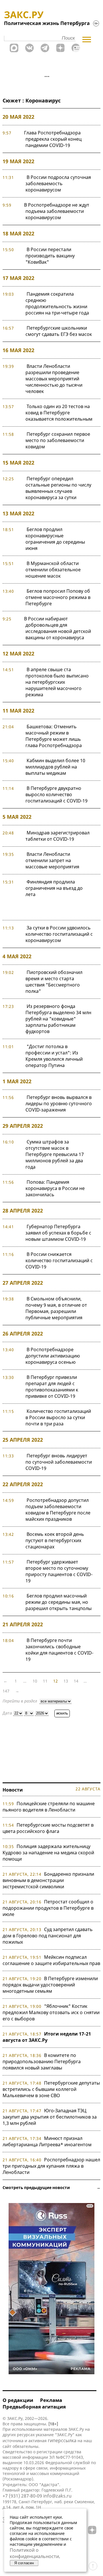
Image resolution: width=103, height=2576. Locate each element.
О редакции (18, 2400)
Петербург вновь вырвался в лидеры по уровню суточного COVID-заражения (59, 1104)
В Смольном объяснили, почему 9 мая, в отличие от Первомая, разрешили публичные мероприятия (56, 1308)
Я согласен (24, 2563)
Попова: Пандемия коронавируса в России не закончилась (55, 1188)
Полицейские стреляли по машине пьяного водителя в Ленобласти (49, 1807)
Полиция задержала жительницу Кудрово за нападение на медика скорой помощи (48, 1853)
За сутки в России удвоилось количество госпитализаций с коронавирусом (59, 934)
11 (45, 1681)
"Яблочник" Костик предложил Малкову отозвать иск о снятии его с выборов (51, 2012)
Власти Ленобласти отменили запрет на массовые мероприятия (52, 860)
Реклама (51, 2400)
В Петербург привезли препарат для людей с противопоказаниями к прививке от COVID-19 (52, 1387)
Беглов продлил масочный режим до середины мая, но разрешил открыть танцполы (59, 1602)
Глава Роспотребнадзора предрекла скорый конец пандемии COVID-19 (53, 139)
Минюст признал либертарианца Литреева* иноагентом (47, 2141)
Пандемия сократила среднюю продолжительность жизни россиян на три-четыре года (57, 303)
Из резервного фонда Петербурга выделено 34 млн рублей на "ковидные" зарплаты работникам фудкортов (58, 1019)
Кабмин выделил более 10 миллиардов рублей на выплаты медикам (55, 767)
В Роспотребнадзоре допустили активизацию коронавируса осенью (53, 1356)
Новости (13, 1790)
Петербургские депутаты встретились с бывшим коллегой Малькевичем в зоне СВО (51, 2089)
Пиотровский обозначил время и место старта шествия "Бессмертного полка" (54, 982)
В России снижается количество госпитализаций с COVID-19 (59, 1260)
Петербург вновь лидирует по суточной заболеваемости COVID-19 (59, 1462)
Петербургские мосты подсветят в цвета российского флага (48, 1828)
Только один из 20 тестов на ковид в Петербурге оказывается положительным (59, 413)
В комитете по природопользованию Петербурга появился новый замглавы (42, 2061)
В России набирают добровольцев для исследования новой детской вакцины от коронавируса (58, 628)
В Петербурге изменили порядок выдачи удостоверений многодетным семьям (50, 1985)
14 (76, 1681)
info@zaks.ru (57, 2496)
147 (6, 1691)
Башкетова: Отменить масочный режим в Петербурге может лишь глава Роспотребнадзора (54, 736)
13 (66, 1681)
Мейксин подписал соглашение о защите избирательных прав (51, 1960)
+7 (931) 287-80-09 (22, 2496)
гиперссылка (62, 2440)
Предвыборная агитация (34, 2407)
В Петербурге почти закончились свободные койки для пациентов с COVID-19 (59, 1650)
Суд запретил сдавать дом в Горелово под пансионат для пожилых (48, 1936)
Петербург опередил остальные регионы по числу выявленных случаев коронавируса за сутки (58, 488)
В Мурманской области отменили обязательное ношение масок (53, 570)
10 (35, 1681)
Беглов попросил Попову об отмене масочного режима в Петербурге (58, 597)
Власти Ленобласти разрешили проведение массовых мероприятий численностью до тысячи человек (54, 379)
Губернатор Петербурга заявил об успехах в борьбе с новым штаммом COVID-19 (58, 1233)
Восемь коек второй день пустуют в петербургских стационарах (55, 1540)
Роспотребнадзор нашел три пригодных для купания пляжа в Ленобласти (51, 2166)
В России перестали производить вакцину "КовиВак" (50, 256)
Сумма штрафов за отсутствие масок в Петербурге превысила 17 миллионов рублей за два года (55, 1154)
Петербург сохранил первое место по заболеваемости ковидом (58, 440)
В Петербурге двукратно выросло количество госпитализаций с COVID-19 (57, 794)
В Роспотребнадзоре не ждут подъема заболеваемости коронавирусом (57, 211)
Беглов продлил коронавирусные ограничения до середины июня (55, 539)
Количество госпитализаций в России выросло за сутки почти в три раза (58, 1417)
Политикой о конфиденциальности (34, 2553)
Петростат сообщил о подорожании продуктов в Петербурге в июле (48, 1908)
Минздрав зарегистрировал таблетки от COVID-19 (58, 836)
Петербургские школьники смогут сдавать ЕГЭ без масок (59, 331)
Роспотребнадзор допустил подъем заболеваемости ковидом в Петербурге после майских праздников (58, 1510)
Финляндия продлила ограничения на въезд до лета (54, 888)
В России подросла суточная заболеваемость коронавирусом (58, 183)
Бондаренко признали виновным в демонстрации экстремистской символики (48, 1880)
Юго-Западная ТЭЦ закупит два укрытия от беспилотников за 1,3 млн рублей (50, 2117)
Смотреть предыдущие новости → (51, 2187)
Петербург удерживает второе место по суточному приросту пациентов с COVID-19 (59, 1571)
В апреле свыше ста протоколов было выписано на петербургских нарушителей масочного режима (57, 682)
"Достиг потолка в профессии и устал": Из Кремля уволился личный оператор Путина (54, 1056)
